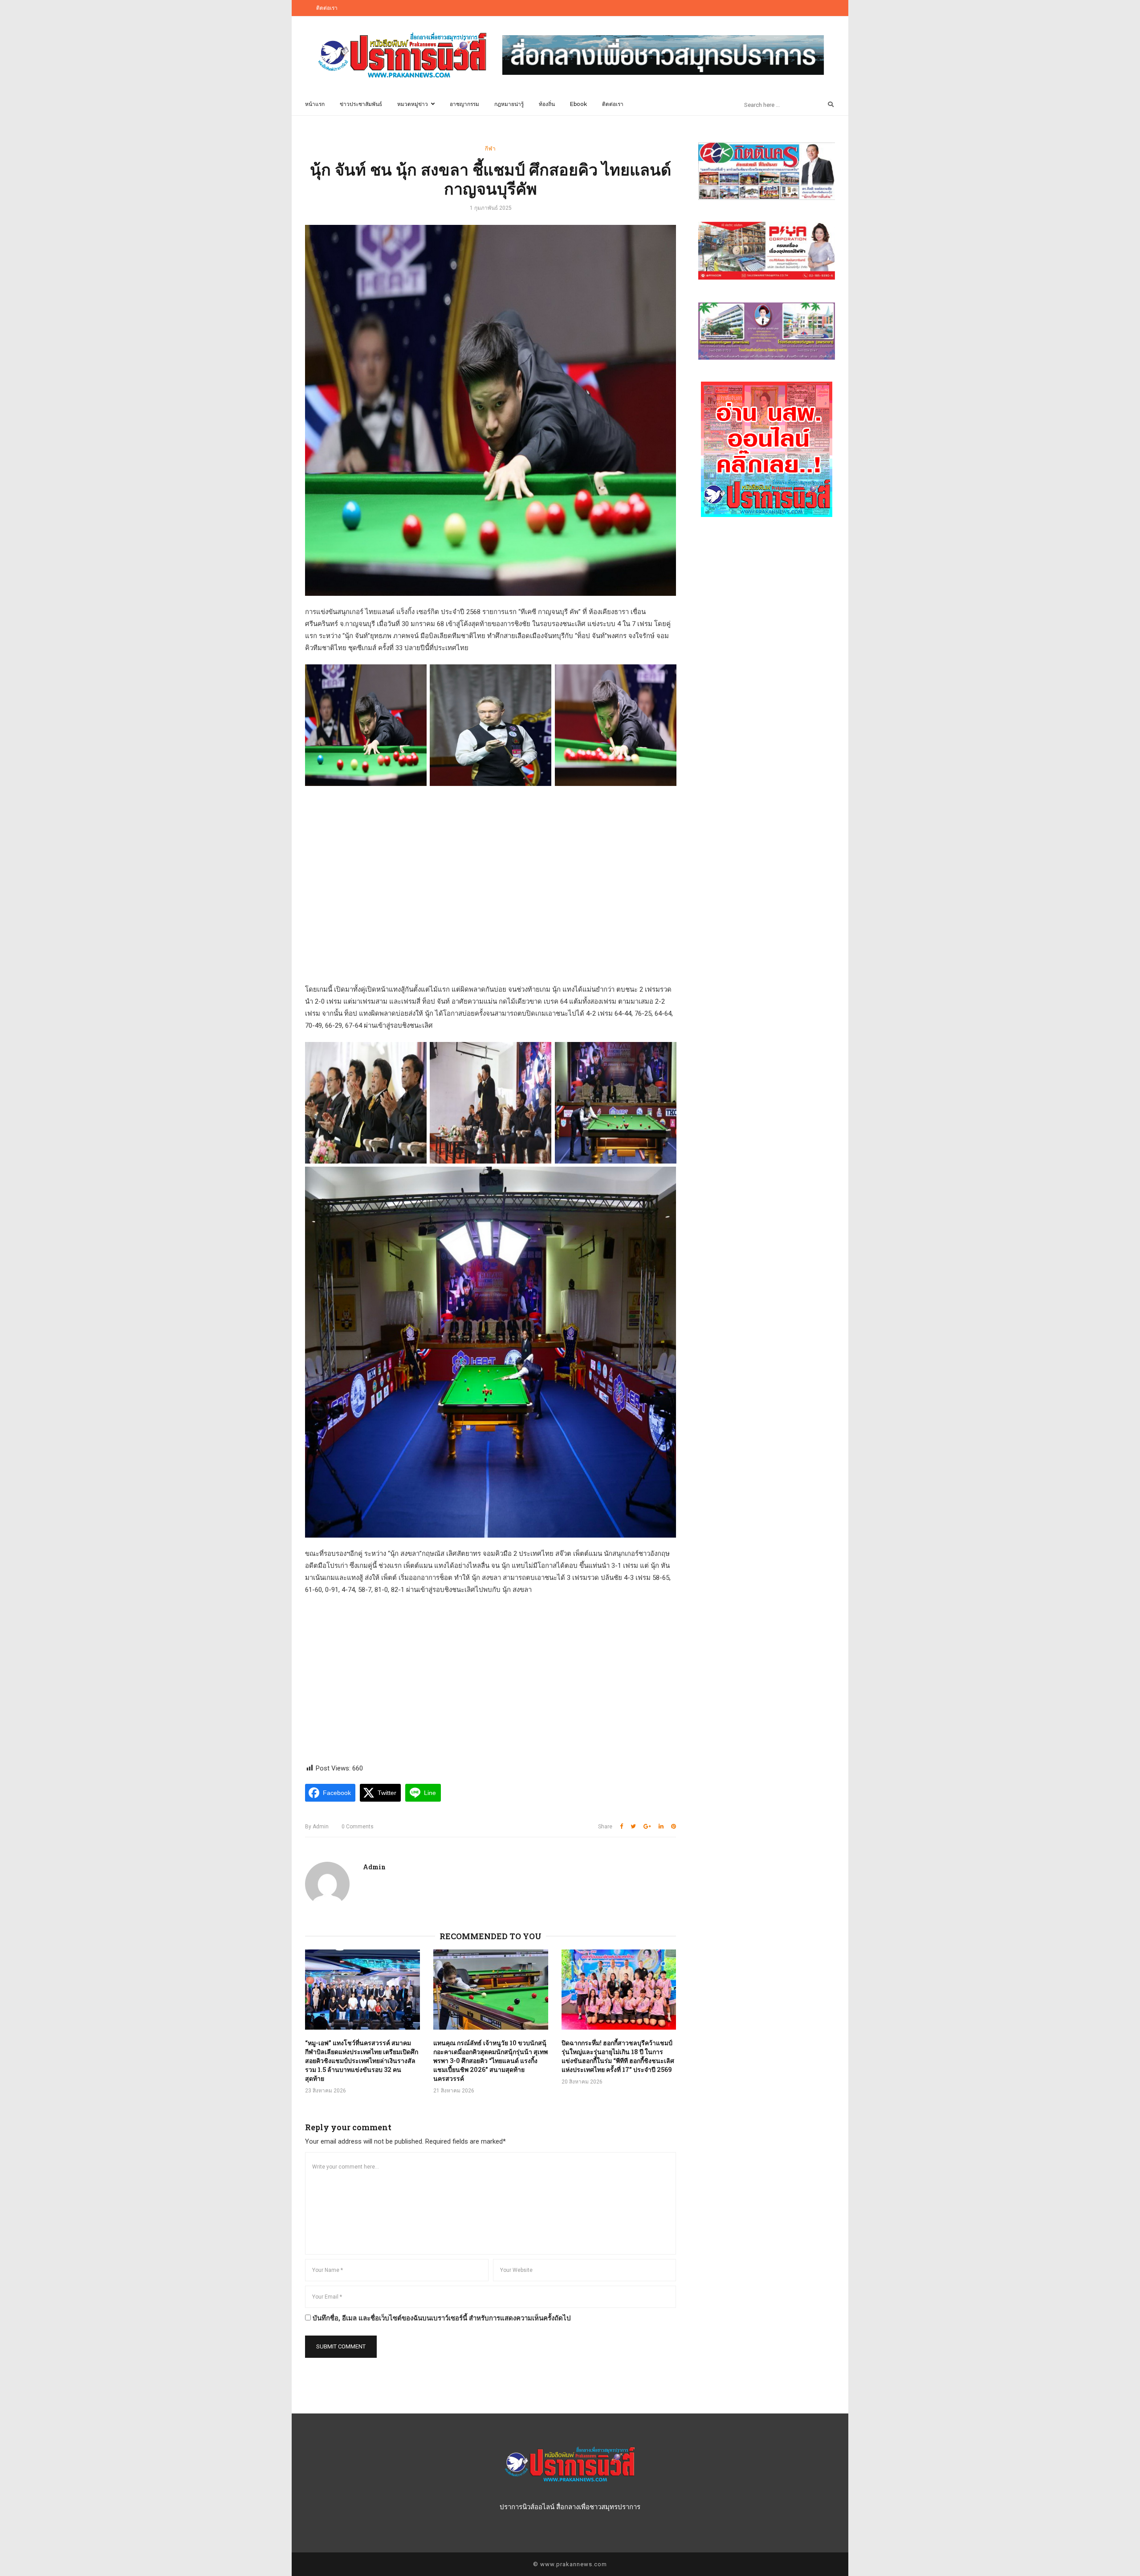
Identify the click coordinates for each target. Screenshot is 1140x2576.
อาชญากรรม (464, 104)
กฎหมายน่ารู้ (509, 104)
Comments (358, 1827)
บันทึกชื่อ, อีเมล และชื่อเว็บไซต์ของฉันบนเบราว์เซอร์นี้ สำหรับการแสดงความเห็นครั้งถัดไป (442, 2318)
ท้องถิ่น (547, 104)
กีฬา (491, 148)
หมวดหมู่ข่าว (413, 104)
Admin (317, 1827)
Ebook (578, 104)
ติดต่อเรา (327, 8)
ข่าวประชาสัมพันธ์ (361, 104)
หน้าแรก (315, 104)
